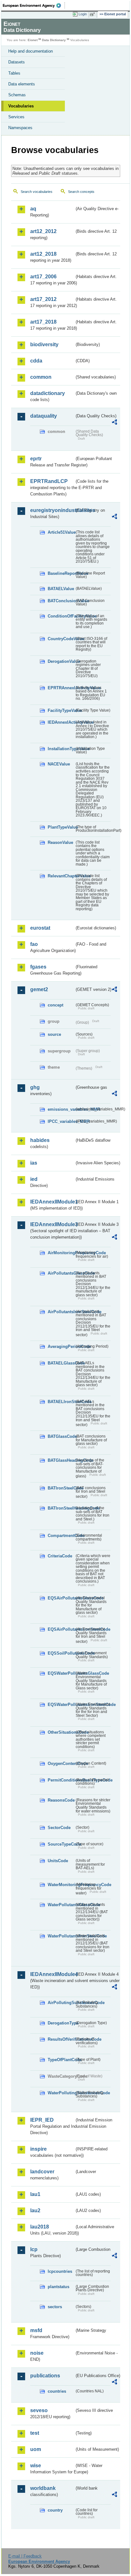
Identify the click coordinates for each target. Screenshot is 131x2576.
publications (45, 2376)
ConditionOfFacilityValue (61, 616)
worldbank (43, 2488)
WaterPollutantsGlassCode (61, 1905)
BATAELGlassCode (61, 1363)
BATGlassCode (61, 1436)
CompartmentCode (61, 1536)
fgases (38, 967)
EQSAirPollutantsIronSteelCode (61, 1629)
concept (55, 1005)
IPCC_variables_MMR (61, 1121)
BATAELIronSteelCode (61, 1402)
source (54, 1034)
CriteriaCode (60, 1556)
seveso (39, 2410)
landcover (42, 2172)
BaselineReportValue (61, 573)
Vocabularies (21, 106)
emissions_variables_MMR (61, 1109)
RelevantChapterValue (61, 876)
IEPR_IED (42, 2120)
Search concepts (81, 192)
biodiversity (44, 344)
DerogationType (61, 2023)
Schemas (17, 95)
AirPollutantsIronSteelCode (61, 1312)
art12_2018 (43, 254)
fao (34, 944)
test (35, 2433)
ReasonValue (60, 842)
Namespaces (20, 128)
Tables (14, 73)
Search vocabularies (37, 192)
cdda (36, 361)
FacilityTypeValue (61, 710)
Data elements (22, 84)
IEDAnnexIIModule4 (52, 1974)
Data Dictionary (54, 40)
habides (40, 1140)
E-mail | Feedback (25, 2556)
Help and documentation (31, 51)
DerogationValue (61, 661)
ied (34, 1179)
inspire (38, 2149)
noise (37, 2353)
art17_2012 (43, 299)
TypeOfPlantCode (61, 2060)
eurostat (40, 928)
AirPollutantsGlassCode (61, 1273)
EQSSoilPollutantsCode (61, 1653)
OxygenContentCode (61, 1764)
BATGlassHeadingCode (61, 1460)
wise (36, 2466)
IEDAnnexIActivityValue (61, 722)
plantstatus (59, 2287)
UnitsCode (58, 1861)
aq (33, 209)
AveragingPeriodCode (61, 1347)
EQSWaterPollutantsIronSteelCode (61, 1705)
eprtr (36, 459)
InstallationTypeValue (61, 749)
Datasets (17, 62)
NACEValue (59, 764)
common (41, 377)
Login (83, 14)
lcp (34, 2249)
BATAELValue (61, 589)
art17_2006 (43, 277)
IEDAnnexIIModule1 (52, 1202)
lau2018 (40, 2227)
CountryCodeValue (61, 639)
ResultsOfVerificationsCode (61, 2039)
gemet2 (39, 989)
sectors (55, 2307)
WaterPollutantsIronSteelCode (61, 1936)
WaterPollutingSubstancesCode (61, 2093)
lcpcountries (60, 2271)
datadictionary (48, 393)
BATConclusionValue (61, 601)
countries (57, 2391)
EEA (34, 5)
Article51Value (61, 532)
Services (16, 117)
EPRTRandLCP (49, 481)
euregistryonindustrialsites (52, 510)
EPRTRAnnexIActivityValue (61, 688)
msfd (36, 2330)
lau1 (35, 2194)
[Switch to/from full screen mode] (93, 14)
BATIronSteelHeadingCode (61, 1508)
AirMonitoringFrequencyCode (61, 1253)
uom (36, 2449)
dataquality (44, 416)
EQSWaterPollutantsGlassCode (61, 1673)
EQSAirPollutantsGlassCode (61, 1598)
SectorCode (59, 1828)
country (55, 2510)
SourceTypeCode (61, 1844)
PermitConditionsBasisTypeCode (61, 1780)
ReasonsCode (61, 1800)
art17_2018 (43, 322)
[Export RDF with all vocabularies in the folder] (114, 423)
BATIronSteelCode (61, 1488)
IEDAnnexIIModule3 (52, 1224)
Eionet (33, 40)
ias (34, 1163)
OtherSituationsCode (61, 1732)
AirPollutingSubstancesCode (61, 2003)
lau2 (35, 2210)
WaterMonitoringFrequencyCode (61, 1885)
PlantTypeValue (61, 827)
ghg (35, 1087)
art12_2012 (43, 231)
